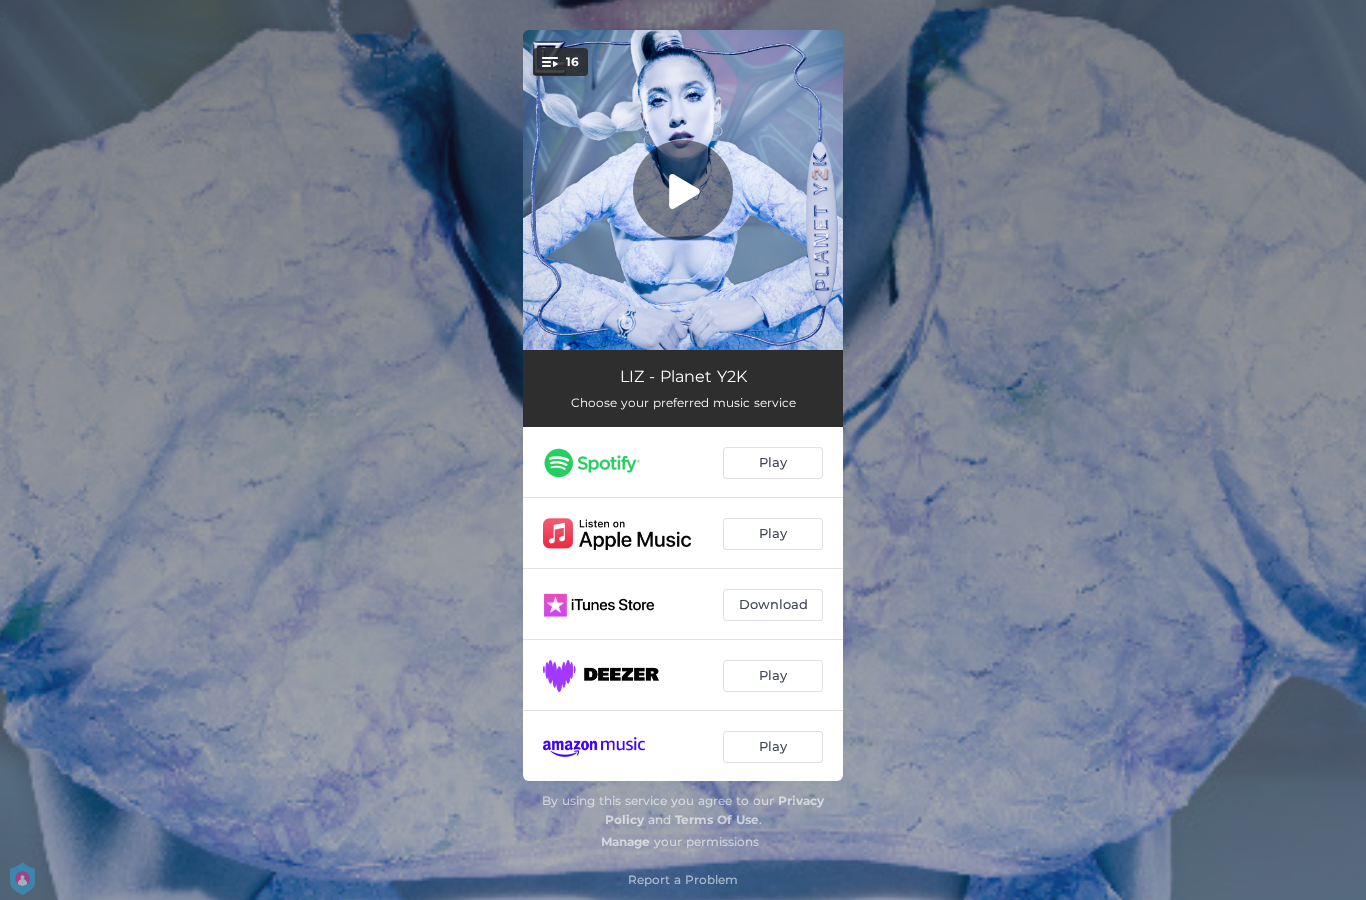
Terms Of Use (717, 819)
